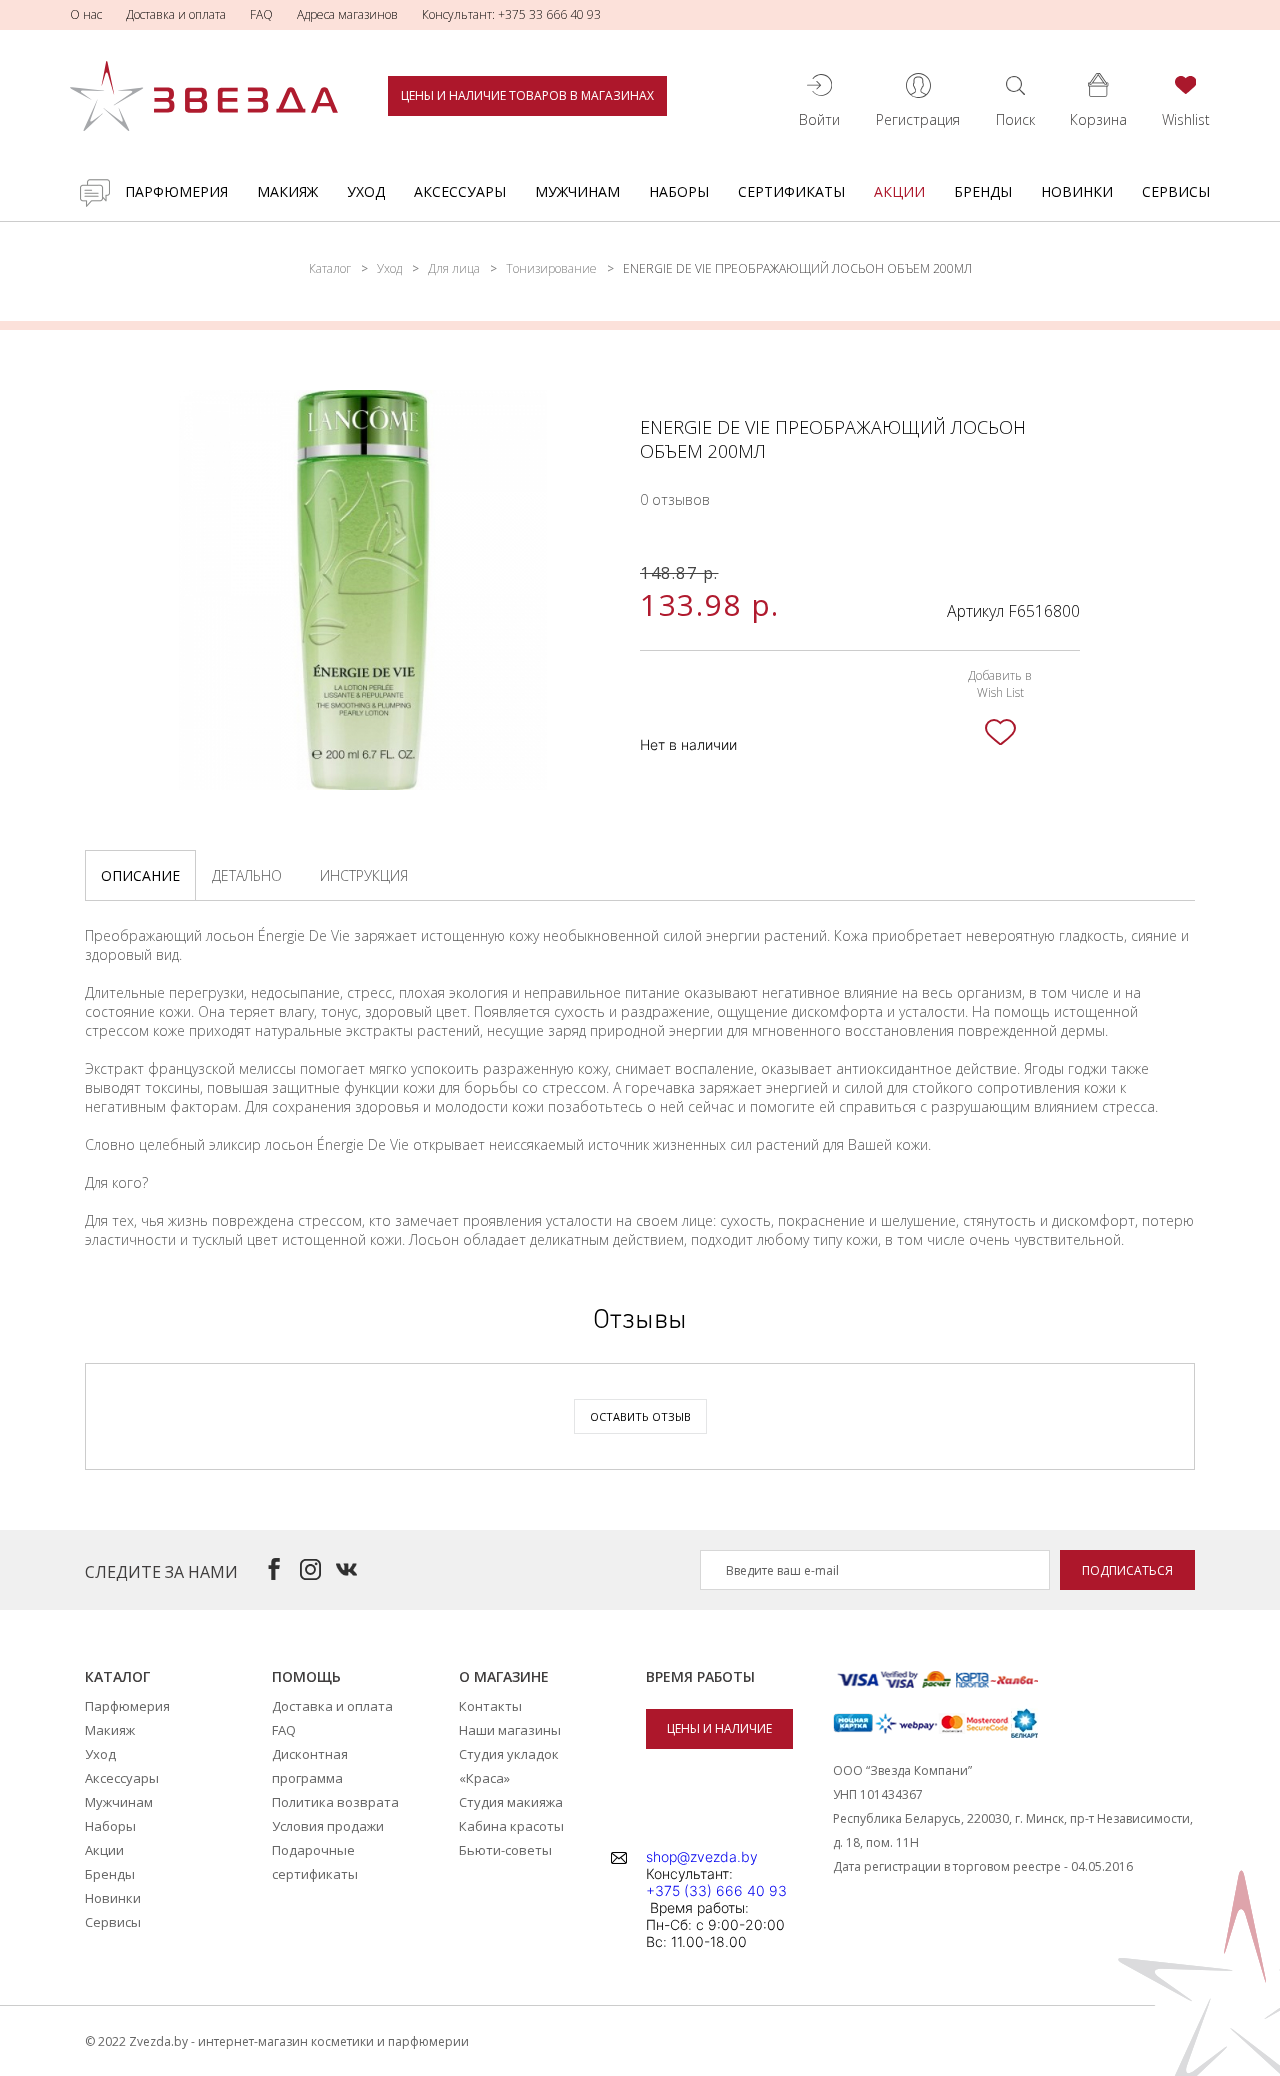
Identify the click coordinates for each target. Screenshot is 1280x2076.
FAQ (261, 14)
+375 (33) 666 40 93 (716, 1890)
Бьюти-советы (505, 1850)
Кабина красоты (511, 1826)
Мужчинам (577, 191)
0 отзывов (675, 499)
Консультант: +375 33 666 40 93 (511, 14)
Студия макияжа (511, 1802)
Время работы (700, 1676)
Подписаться (1127, 1570)
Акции (899, 191)
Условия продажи (328, 1826)
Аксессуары (460, 191)
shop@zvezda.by (702, 1856)
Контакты (490, 1706)
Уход (366, 191)
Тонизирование (551, 268)
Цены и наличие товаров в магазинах (527, 95)
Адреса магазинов (347, 14)
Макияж (287, 191)
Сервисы (1176, 191)
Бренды (983, 191)
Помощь (306, 1676)
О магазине (504, 1676)
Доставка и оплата (176, 14)
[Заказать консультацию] (95, 193)
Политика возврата (335, 1802)
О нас (86, 14)
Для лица (454, 268)
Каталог (330, 268)
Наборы (679, 191)
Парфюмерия (176, 191)
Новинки (1077, 191)
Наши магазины (510, 1730)
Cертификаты (791, 191)
